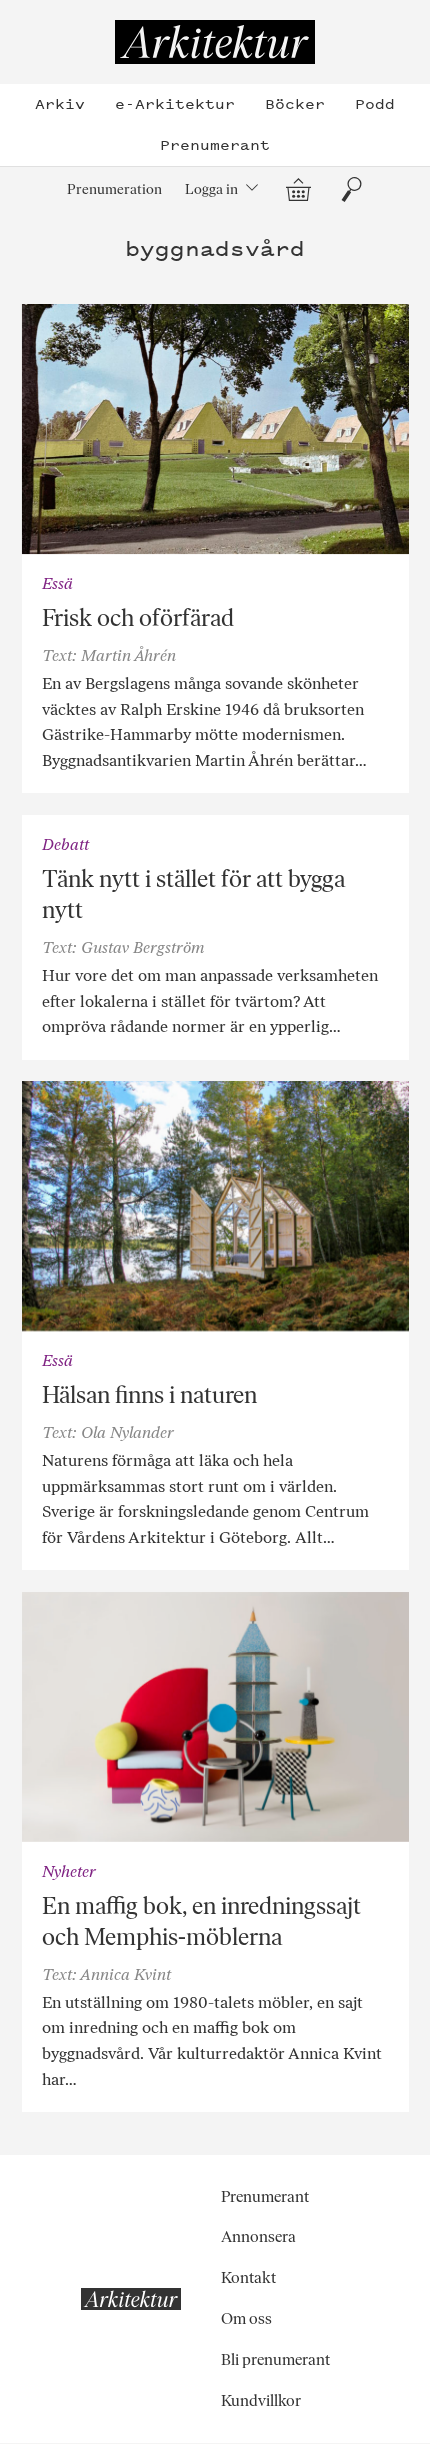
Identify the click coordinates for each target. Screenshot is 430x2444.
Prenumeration (114, 189)
